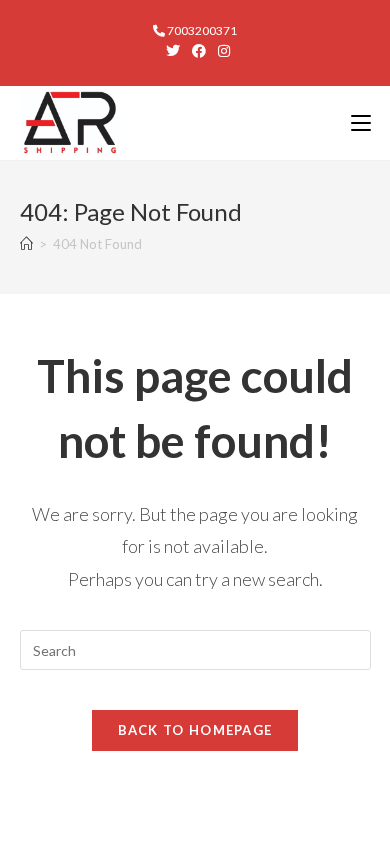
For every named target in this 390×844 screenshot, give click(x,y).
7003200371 (201, 30)
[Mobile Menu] (361, 122)
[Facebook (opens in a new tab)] (199, 51)
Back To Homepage (195, 730)
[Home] (26, 244)
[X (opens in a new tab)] (173, 51)
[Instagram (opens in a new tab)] (221, 51)
